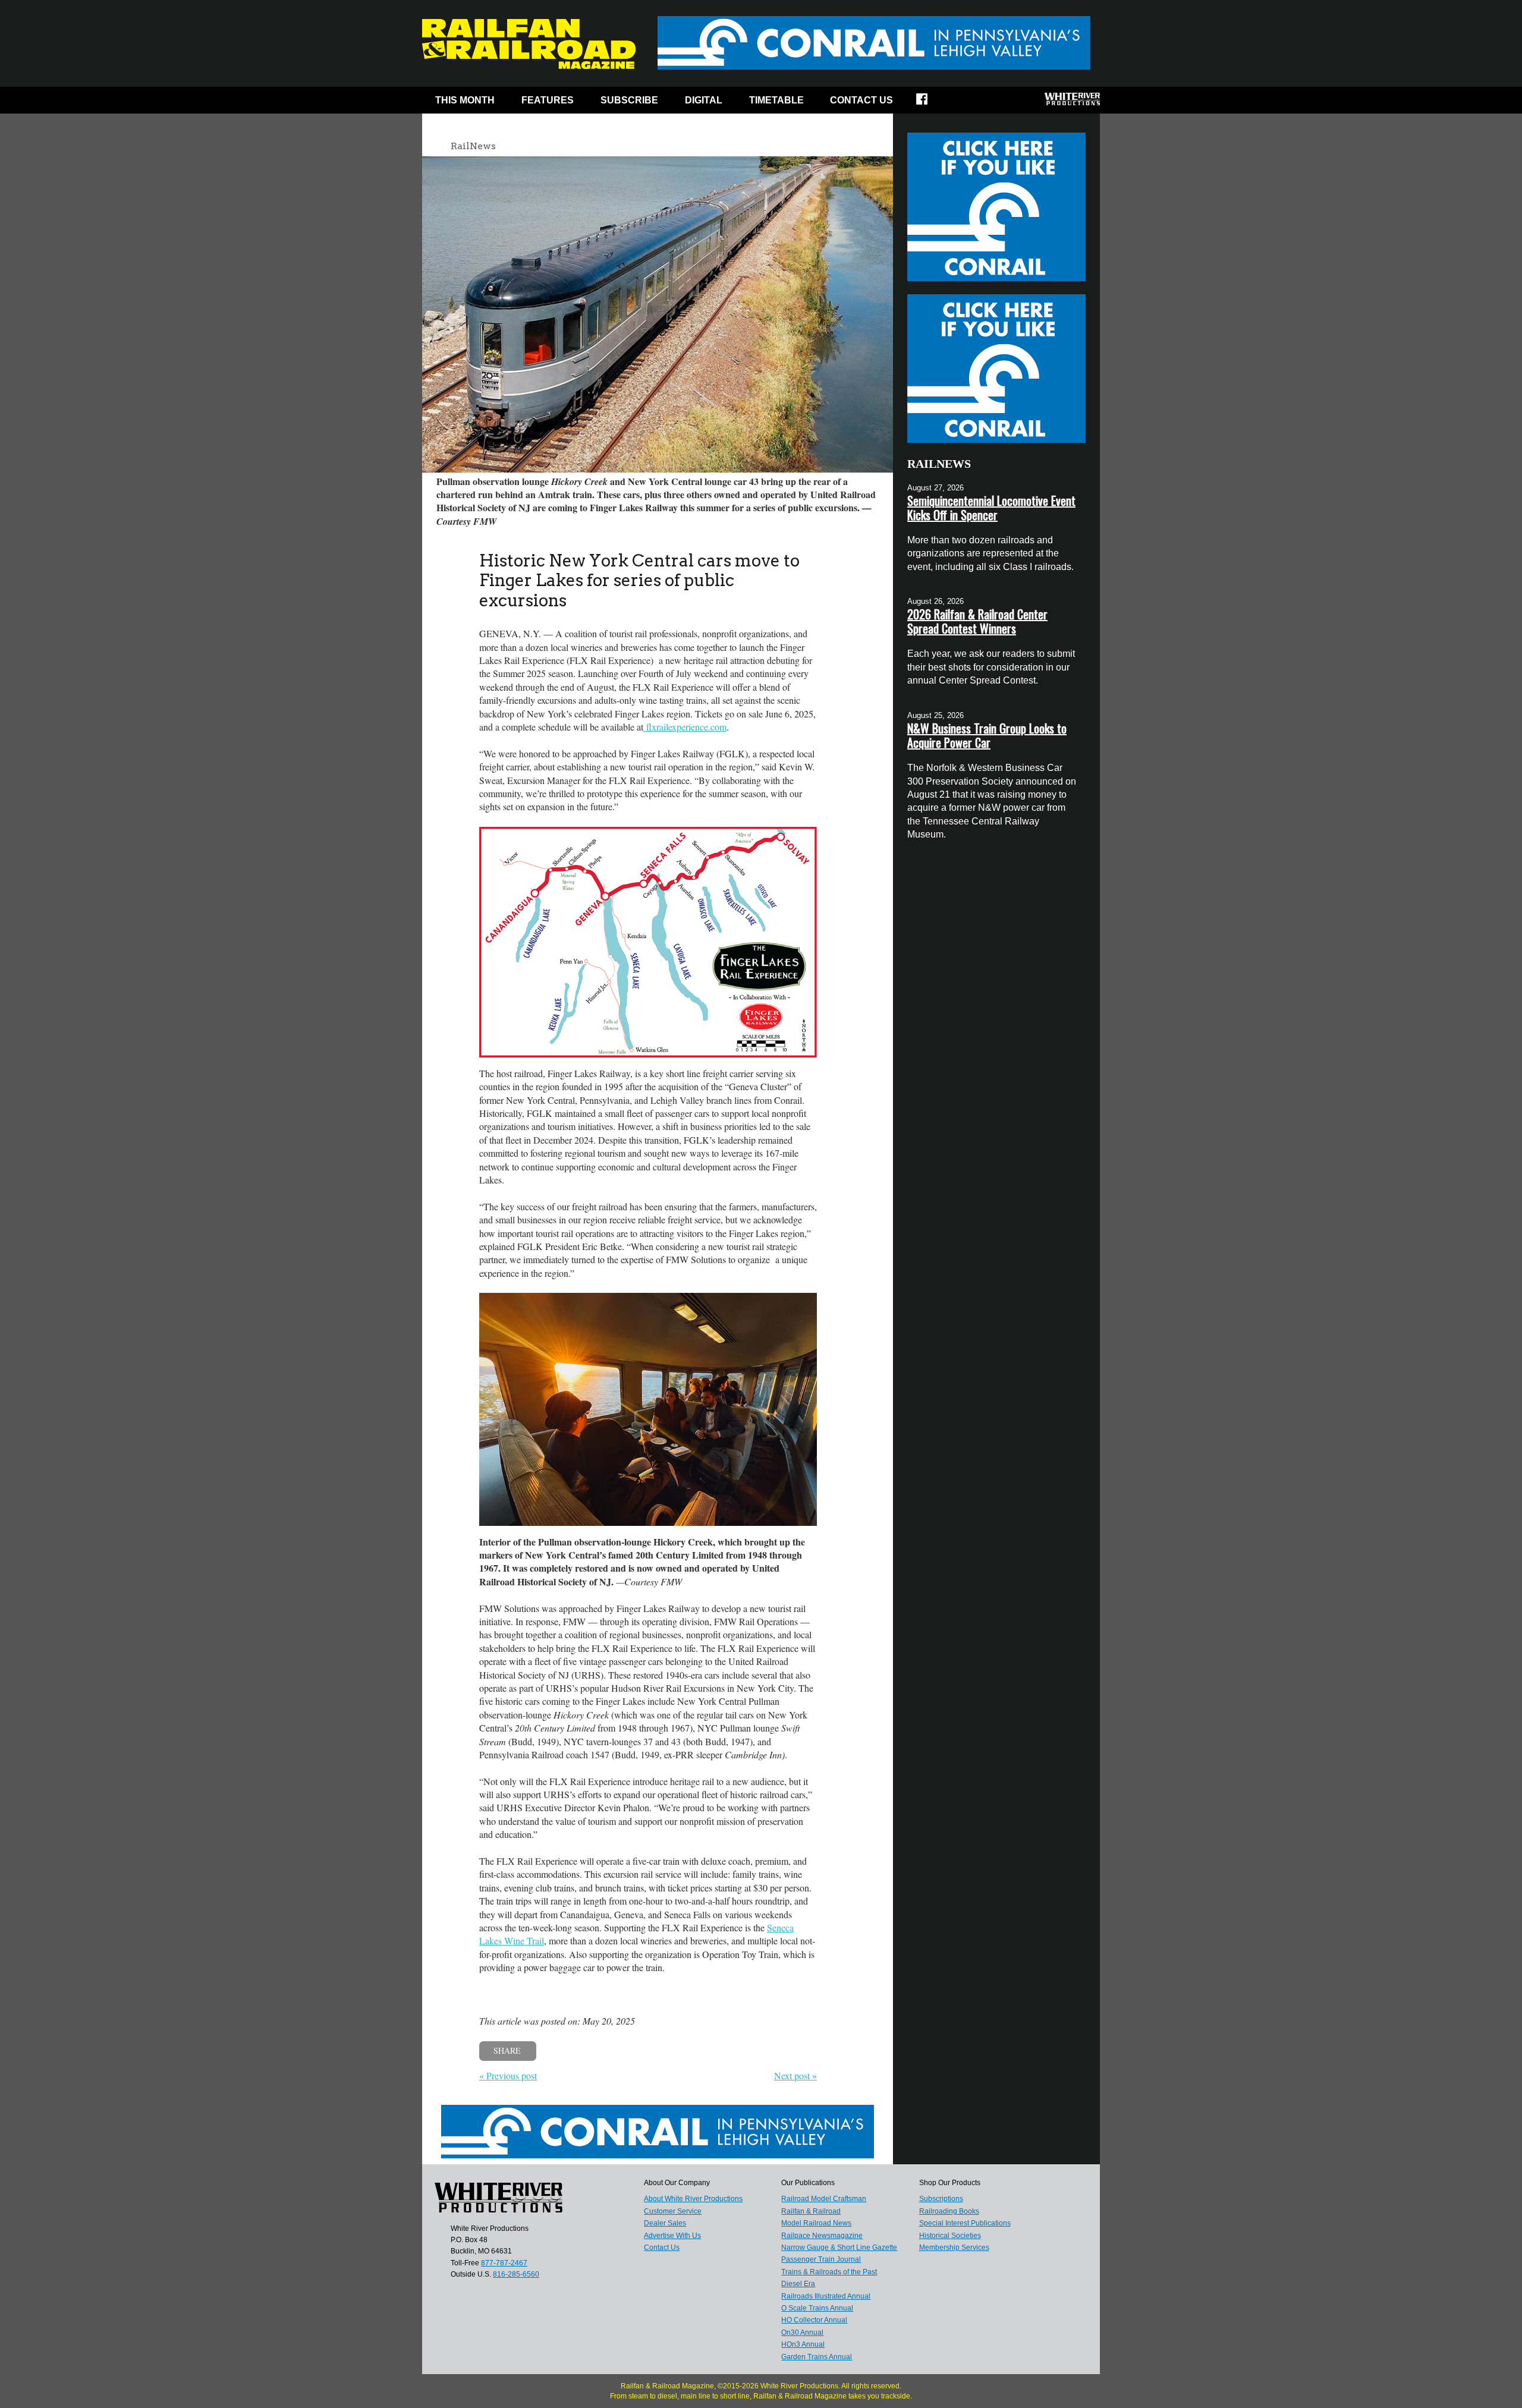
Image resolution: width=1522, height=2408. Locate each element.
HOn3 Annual (803, 2344)
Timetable (776, 100)
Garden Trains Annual (817, 2357)
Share (507, 2050)
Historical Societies (950, 2236)
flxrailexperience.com (685, 727)
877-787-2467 (504, 2263)
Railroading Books (949, 2211)
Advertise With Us (672, 2236)
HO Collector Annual (814, 2320)
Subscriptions (941, 2199)
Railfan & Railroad (811, 2211)
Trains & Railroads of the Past (829, 2272)
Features (548, 100)
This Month (465, 100)
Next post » (795, 2075)
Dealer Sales (665, 2223)
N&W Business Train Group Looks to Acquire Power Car (987, 735)
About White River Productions (693, 2199)
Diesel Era (798, 2284)
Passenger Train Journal (821, 2259)
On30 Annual (802, 2333)
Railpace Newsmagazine (822, 2236)
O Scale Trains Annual (817, 2308)
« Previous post (508, 2075)
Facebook (930, 103)
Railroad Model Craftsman (824, 2199)
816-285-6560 (516, 2274)
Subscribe (629, 100)
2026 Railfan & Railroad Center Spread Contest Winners (977, 621)
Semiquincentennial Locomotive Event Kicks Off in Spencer (991, 508)
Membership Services (954, 2248)
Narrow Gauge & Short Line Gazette (839, 2248)
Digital (704, 100)
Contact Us (861, 100)
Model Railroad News (816, 2223)
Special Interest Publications (965, 2223)
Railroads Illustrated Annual (826, 2296)
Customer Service (673, 2211)
